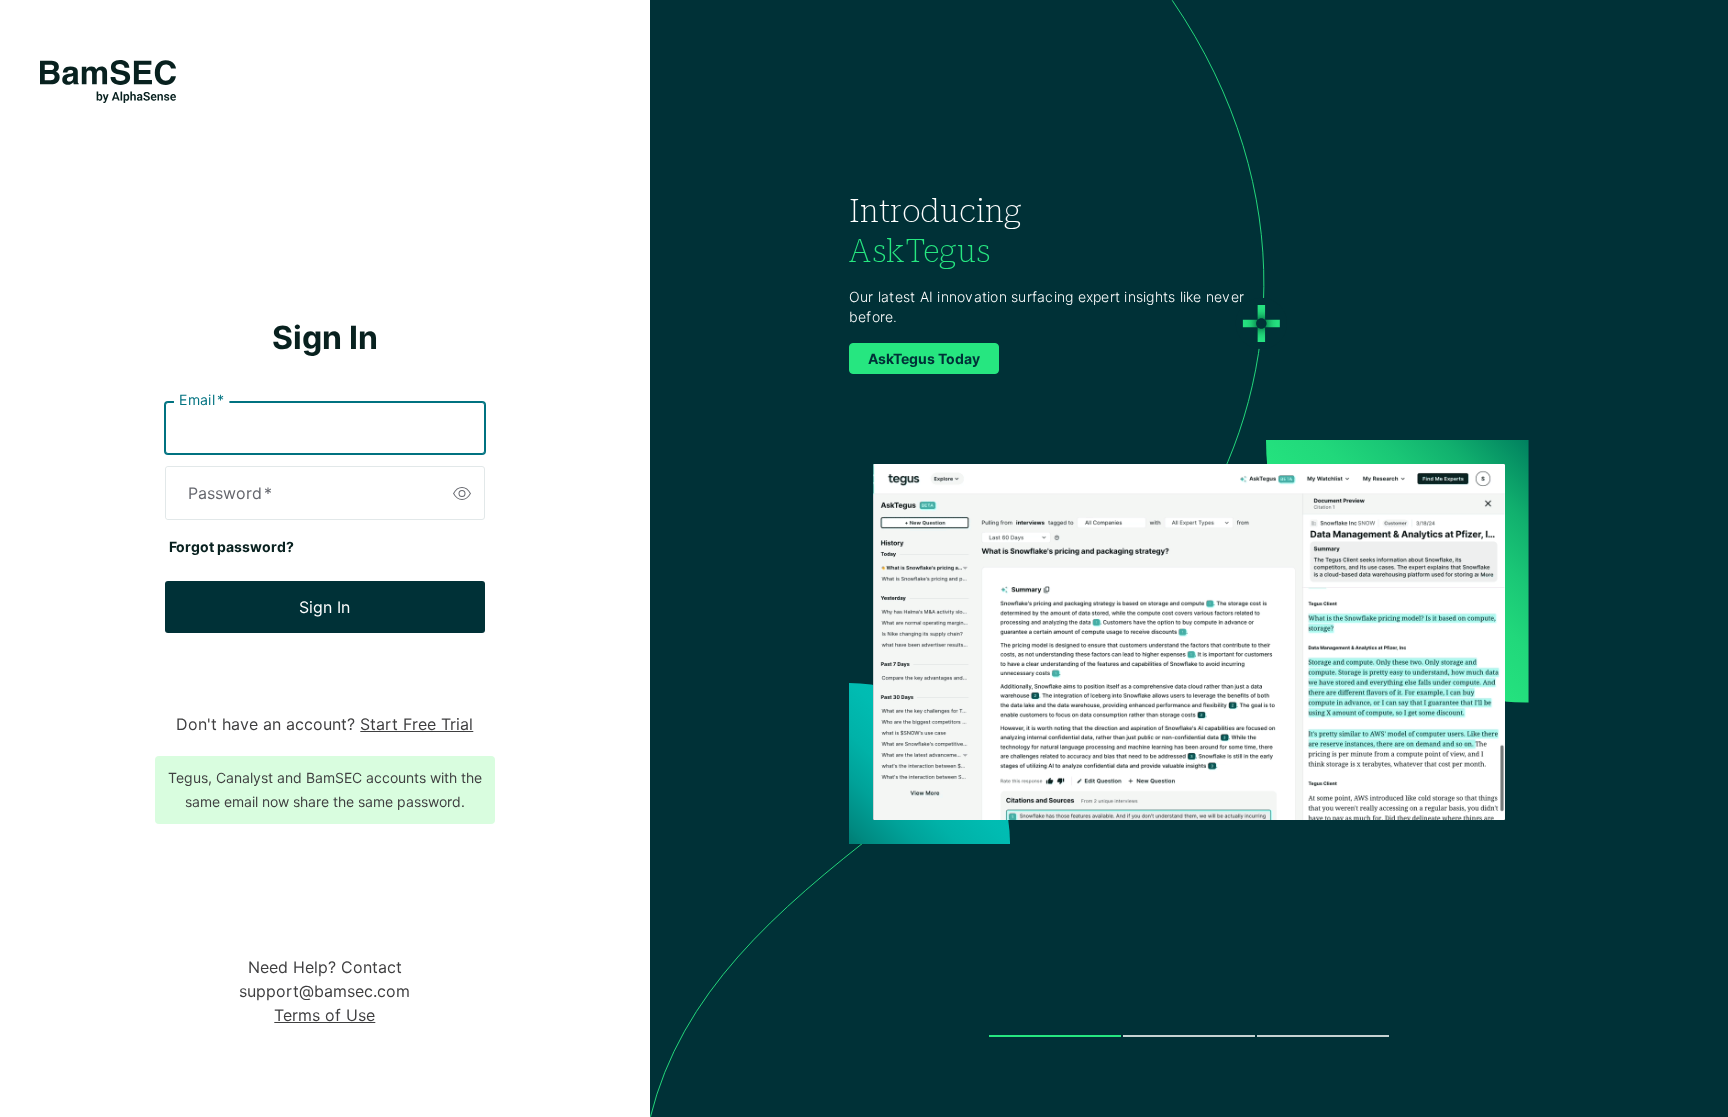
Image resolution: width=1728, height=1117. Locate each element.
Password (230, 493)
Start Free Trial (416, 724)
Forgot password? (231, 546)
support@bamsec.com (324, 991)
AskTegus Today (924, 358)
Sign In (324, 607)
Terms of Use (324, 1015)
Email (201, 400)
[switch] (462, 493)
